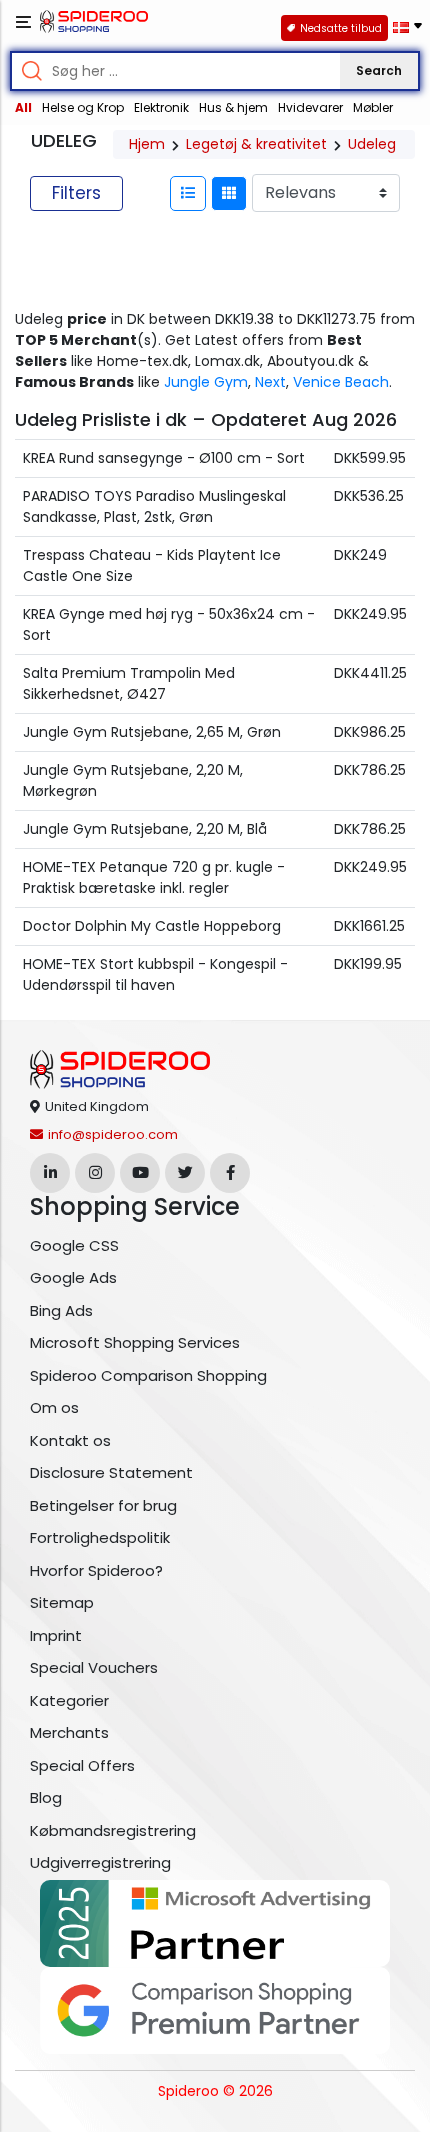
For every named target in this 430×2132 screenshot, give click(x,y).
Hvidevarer (310, 107)
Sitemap (62, 1602)
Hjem (147, 144)
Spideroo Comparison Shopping (148, 1375)
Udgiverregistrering (100, 1862)
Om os (54, 1407)
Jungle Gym (206, 382)
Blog (46, 1797)
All (23, 107)
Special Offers (82, 1765)
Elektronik (161, 107)
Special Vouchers (94, 1667)
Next (270, 382)
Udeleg (372, 144)
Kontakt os (70, 1440)
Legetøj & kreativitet (256, 144)
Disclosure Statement (111, 1472)
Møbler (373, 107)
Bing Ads (61, 1310)
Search (379, 70)
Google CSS (74, 1245)
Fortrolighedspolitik (100, 1537)
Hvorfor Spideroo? (96, 1570)
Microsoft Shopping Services (135, 1342)
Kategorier (69, 1700)
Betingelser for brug (103, 1505)
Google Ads (73, 1277)
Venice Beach (341, 382)
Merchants (69, 1732)
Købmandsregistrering (113, 1830)
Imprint (56, 1635)
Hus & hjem (233, 107)
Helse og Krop (83, 107)
